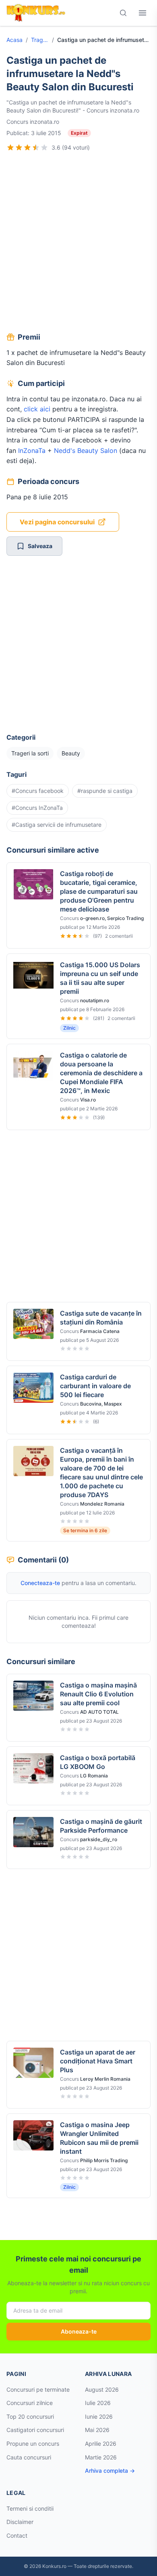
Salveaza (40, 546)
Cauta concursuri (29, 2457)
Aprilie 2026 (101, 2444)
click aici (37, 409)
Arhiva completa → (110, 2471)
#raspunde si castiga (105, 791)
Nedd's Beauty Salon (86, 451)
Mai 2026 (97, 2430)
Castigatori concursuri (35, 2430)
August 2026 (102, 2389)
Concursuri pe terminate (38, 2389)
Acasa (14, 40)
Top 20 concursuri (30, 2416)
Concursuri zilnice (30, 2403)
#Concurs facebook (38, 791)
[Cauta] (123, 13)
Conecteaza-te (40, 1583)
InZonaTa (32, 451)
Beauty (71, 753)
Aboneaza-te (79, 2331)
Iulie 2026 (98, 2403)
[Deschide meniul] (143, 13)
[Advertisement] (78, 243)
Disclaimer (20, 2522)
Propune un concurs (33, 2444)
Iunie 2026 (99, 2416)
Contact (17, 2535)
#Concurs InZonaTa (37, 808)
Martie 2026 (101, 2457)
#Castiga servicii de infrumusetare (57, 825)
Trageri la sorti (40, 40)
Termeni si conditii (30, 2508)
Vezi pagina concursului (57, 522)
